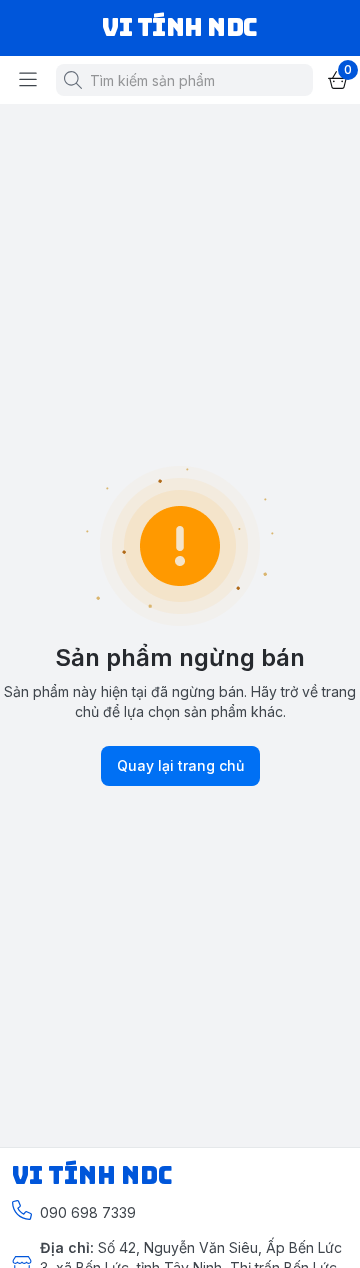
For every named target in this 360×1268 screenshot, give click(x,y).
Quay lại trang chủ (180, 765)
